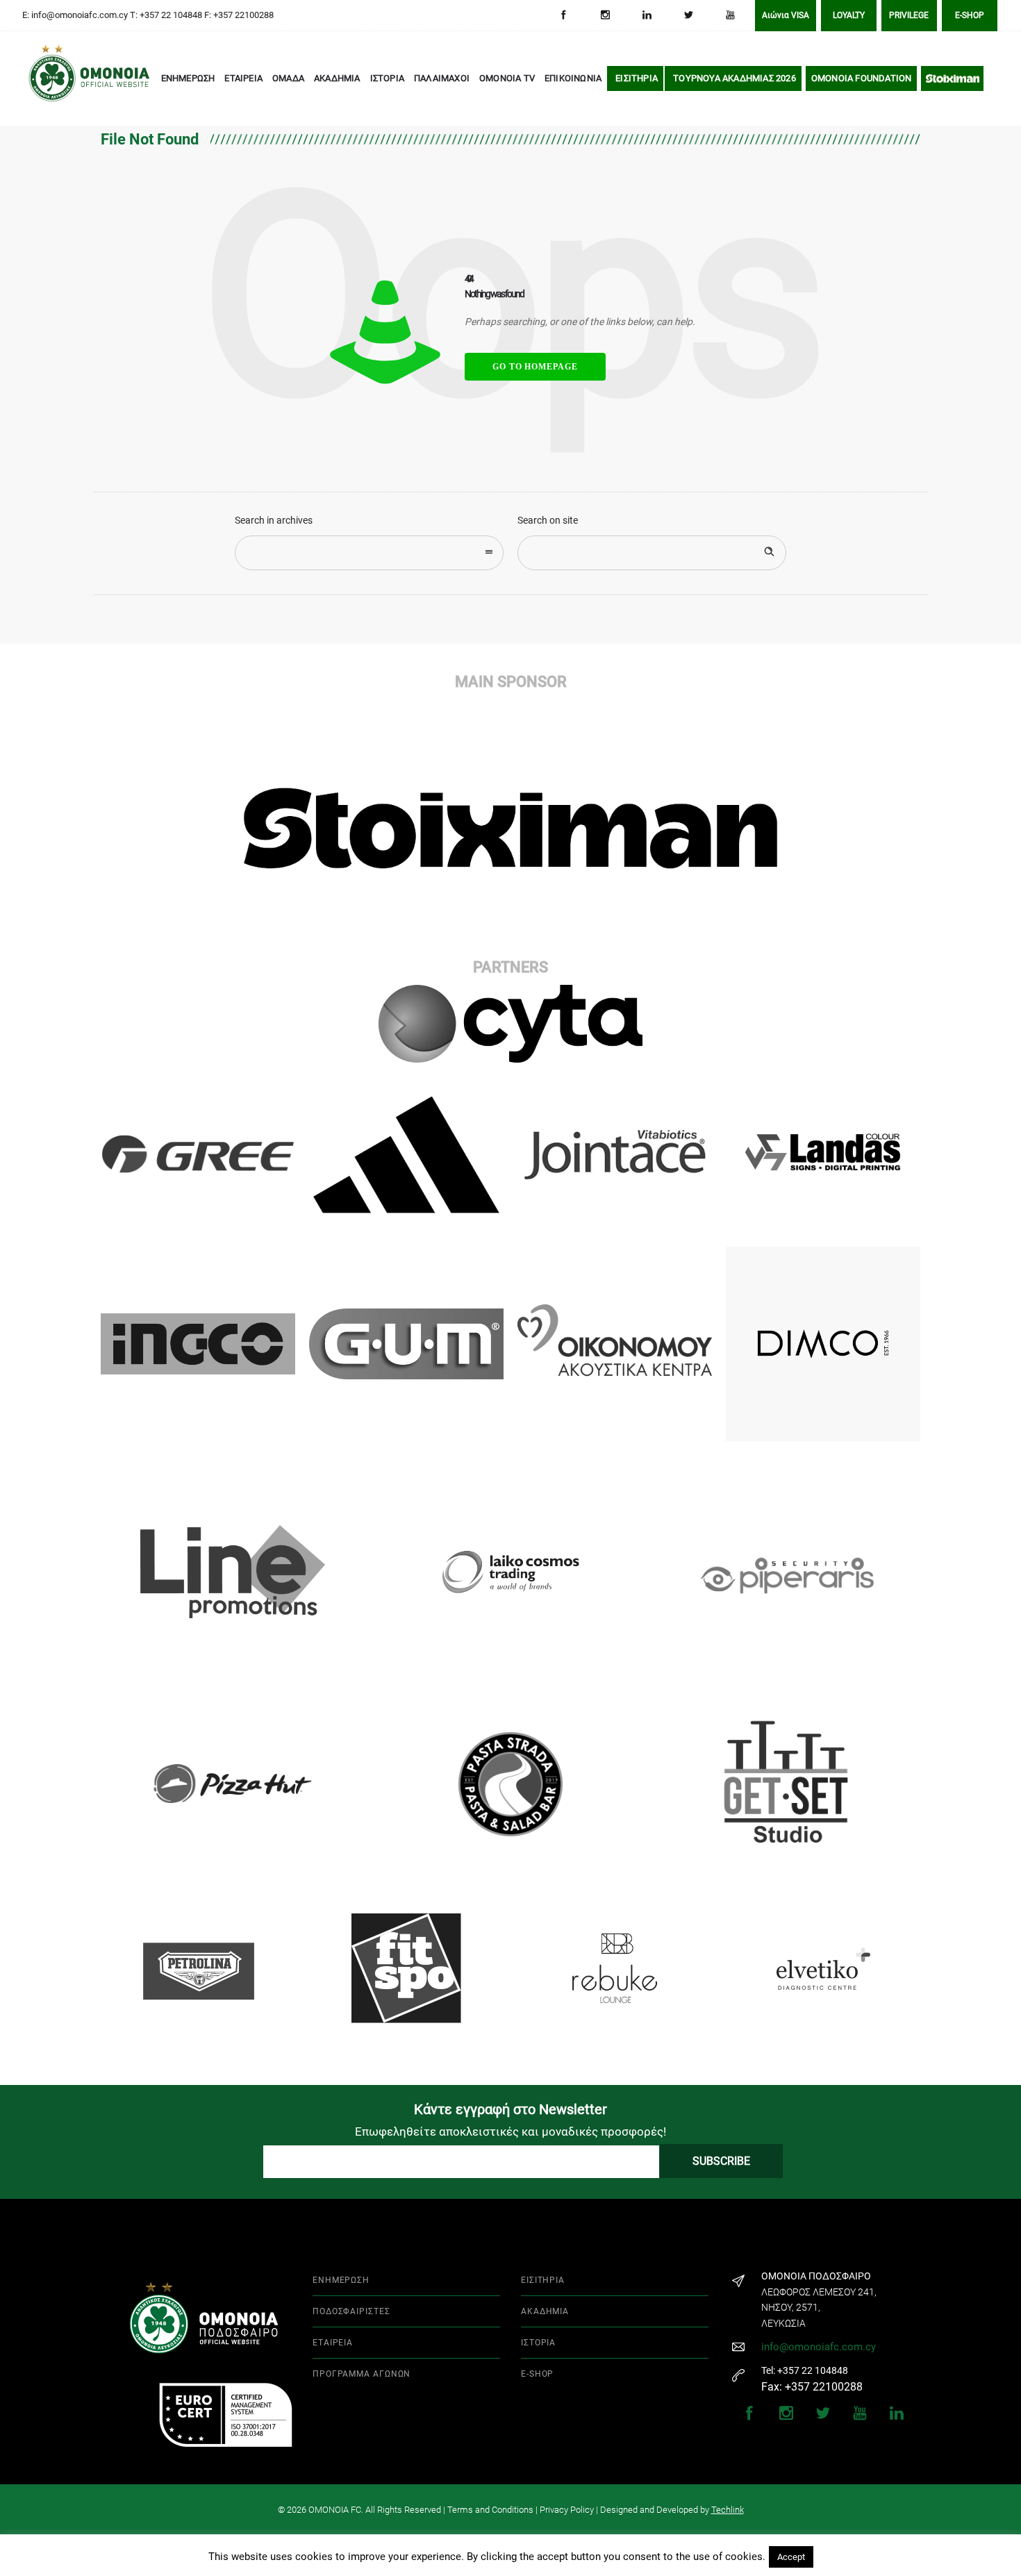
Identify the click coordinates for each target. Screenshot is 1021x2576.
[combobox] (369, 553)
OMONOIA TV (507, 78)
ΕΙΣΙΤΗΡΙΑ (637, 78)
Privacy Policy (567, 2510)
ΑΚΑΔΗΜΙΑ (337, 78)
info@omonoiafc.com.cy (819, 2347)
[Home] (49, 79)
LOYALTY (849, 15)
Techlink (728, 2510)
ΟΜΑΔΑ (288, 78)
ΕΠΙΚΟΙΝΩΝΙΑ (573, 78)
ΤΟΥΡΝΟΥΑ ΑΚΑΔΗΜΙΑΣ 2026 (734, 78)
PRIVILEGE (909, 15)
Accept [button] (791, 2557)
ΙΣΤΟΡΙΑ (387, 78)
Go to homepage (535, 367)
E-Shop (970, 15)
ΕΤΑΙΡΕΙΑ (243, 78)
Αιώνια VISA (786, 15)
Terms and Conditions (490, 2510)
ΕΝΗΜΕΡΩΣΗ (188, 78)
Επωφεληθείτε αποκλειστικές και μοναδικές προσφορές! (510, 2132)
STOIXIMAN (953, 78)
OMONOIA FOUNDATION (862, 78)
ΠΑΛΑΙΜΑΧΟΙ (442, 78)
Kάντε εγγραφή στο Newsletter (510, 2109)
